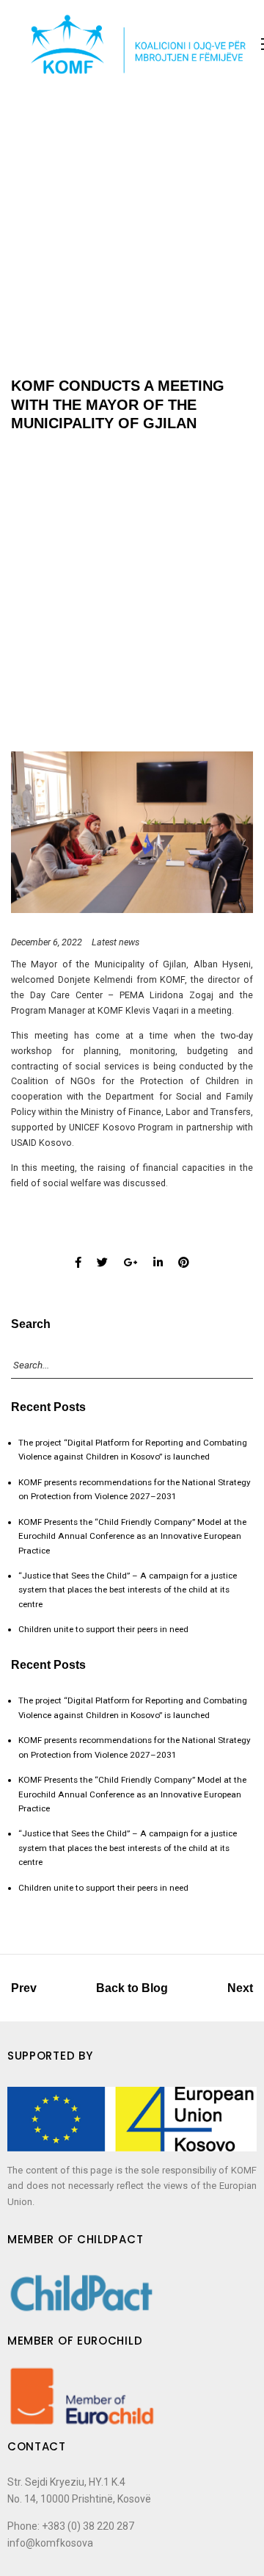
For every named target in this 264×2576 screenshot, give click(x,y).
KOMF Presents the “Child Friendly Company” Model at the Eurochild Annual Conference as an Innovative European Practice (132, 1536)
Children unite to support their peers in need (103, 1629)
